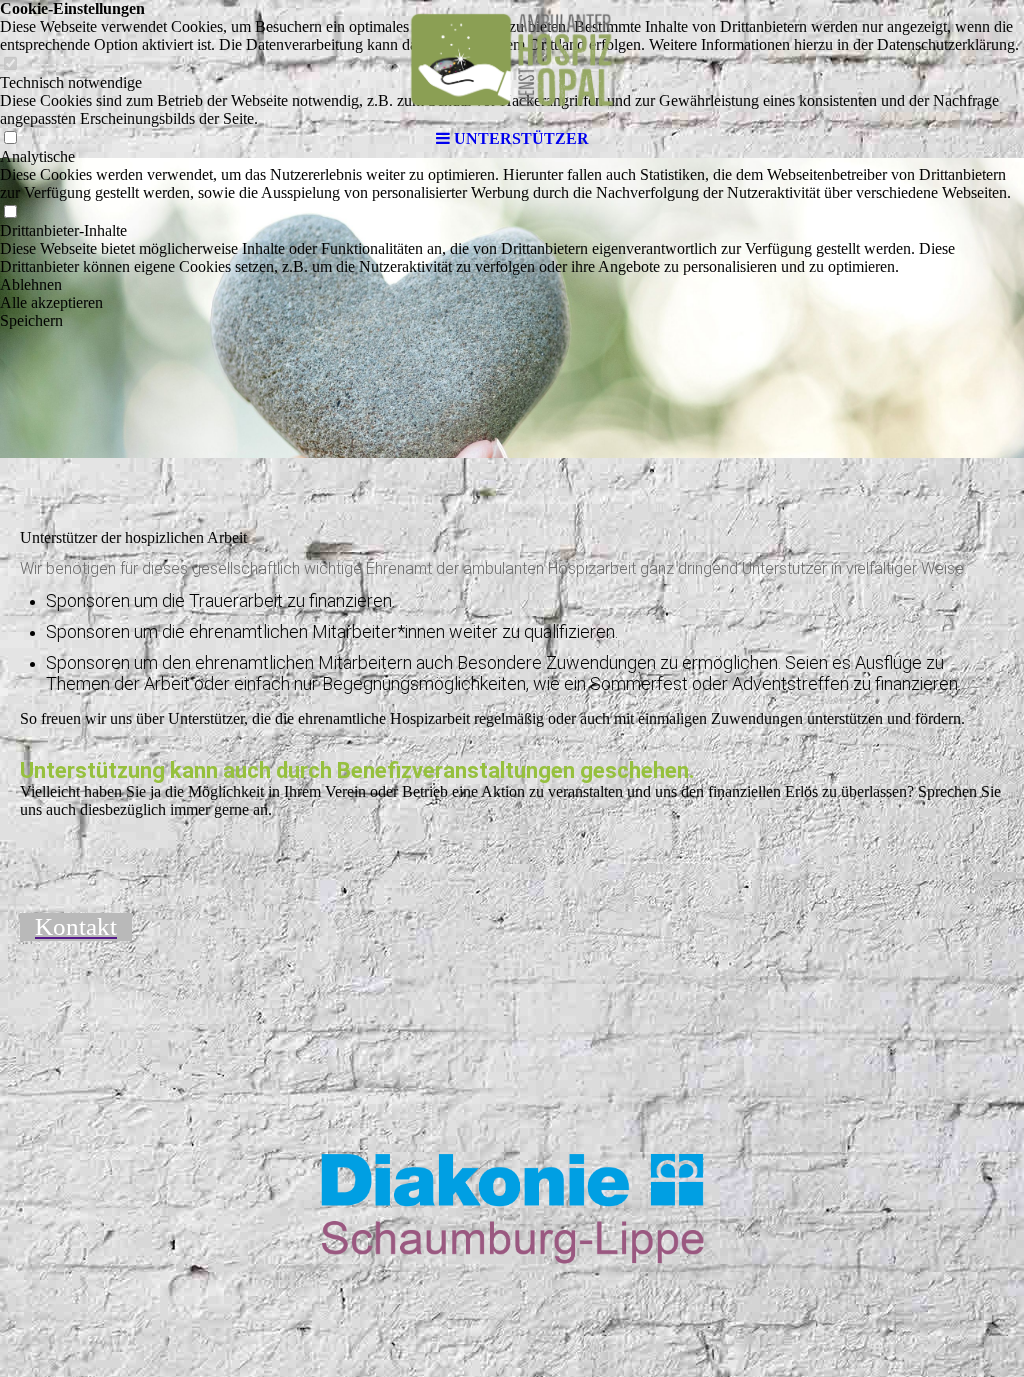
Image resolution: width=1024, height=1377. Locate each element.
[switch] (10, 212)
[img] (512, 60)
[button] (512, 285)
